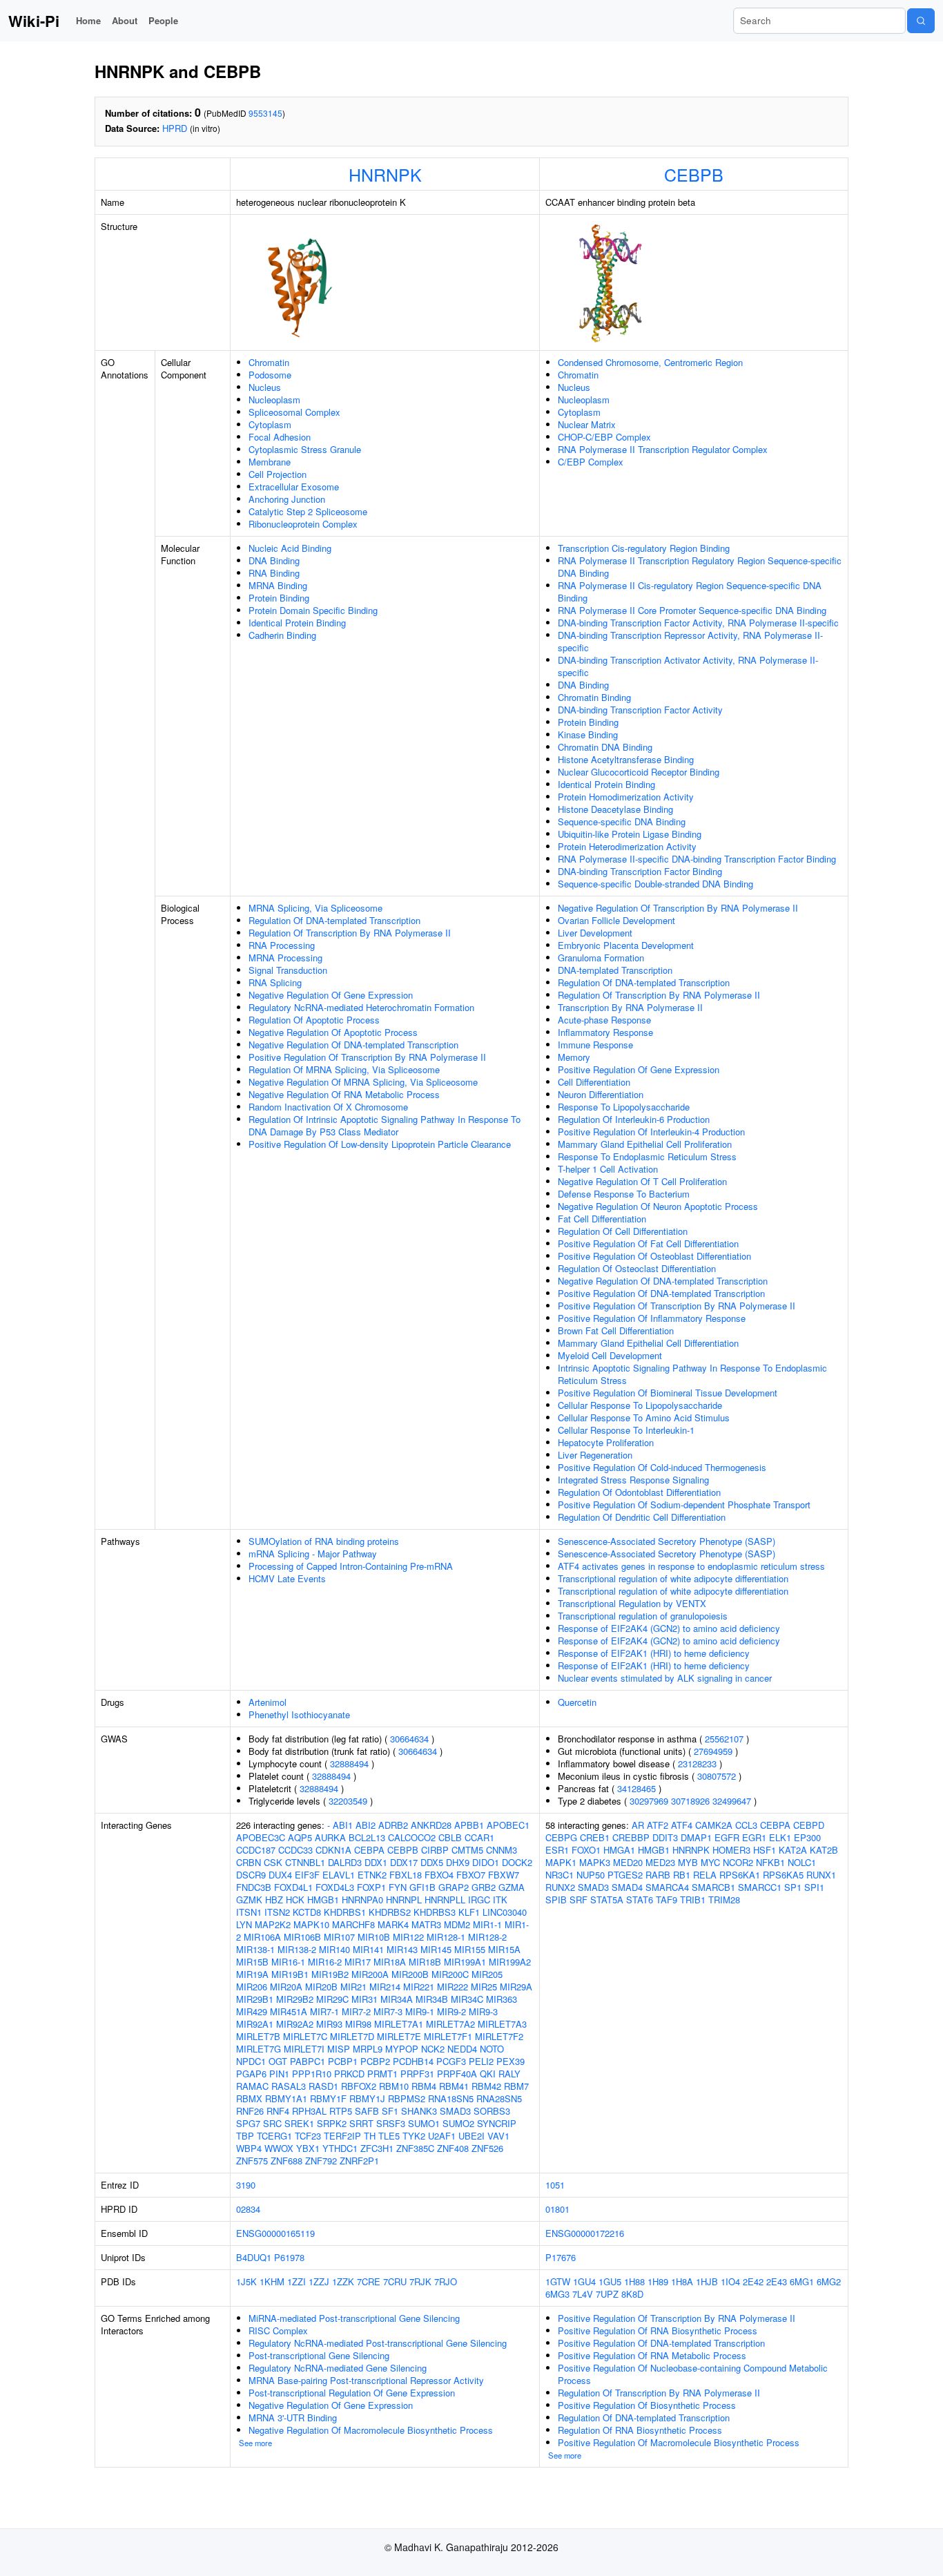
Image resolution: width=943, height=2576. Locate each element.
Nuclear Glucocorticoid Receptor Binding (639, 772)
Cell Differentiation (594, 1082)
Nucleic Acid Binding (290, 548)
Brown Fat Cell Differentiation (616, 1330)
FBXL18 (406, 1875)
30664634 (409, 1739)
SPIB (556, 1900)
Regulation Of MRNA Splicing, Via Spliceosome (344, 1069)
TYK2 (414, 2136)
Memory (574, 1057)
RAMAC (252, 2086)
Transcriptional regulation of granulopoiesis (643, 1616)
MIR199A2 (510, 1962)
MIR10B (374, 1937)
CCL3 (746, 1825)
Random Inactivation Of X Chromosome (328, 1107)
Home (88, 20)
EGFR (727, 1837)
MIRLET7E (399, 2036)
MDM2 (457, 1924)
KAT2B (824, 1850)
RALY (509, 2074)
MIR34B (432, 1999)
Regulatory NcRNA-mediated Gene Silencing (338, 2368)
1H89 (658, 2281)
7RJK (420, 2281)
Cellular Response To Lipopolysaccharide (640, 1405)
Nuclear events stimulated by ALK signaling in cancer (665, 1678)
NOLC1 (802, 1862)
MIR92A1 (255, 2024)
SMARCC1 (760, 1887)
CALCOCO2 (412, 1837)
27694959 (713, 1751)
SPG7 (248, 2123)
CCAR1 (479, 1837)
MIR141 (368, 1949)
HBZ (274, 1900)
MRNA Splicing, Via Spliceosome (315, 908)
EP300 (807, 1837)
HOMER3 (731, 1850)
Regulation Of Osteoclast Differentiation (637, 1268)
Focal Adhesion (280, 437)
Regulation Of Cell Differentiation (623, 1231)
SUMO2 (458, 2123)
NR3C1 (560, 1875)
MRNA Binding (278, 585)
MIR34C (467, 1999)
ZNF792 (321, 2161)
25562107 (724, 1739)
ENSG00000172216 (585, 2233)
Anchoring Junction (287, 499)
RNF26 (250, 2111)
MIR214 (385, 1987)
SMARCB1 (713, 1887)
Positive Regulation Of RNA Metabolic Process (652, 2355)
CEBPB (694, 174)
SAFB (367, 2111)
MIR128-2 (487, 1937)
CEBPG (561, 1837)
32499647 (732, 1801)
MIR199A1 (465, 1962)
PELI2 (481, 2061)
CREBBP (631, 1837)
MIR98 (358, 2024)
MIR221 (419, 1987)
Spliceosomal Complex (294, 412)
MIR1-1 (487, 1924)
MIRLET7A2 (450, 2024)
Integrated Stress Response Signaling (633, 1480)
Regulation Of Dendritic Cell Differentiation (642, 1517)
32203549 (348, 1801)
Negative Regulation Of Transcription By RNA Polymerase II (678, 908)
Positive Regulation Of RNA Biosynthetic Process (658, 2330)
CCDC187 (256, 1850)
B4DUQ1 (254, 2257)
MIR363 (502, 1999)
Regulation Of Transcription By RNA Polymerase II (350, 933)
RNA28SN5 (499, 2098)
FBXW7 (504, 1875)
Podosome (270, 375)
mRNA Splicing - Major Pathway (313, 1554)
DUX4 (280, 1875)
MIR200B (410, 1974)
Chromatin (269, 362)
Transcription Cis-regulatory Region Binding (644, 548)
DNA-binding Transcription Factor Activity (640, 710)
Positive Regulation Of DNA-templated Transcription (661, 1293)
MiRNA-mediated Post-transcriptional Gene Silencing (354, 2318)
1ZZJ (319, 2281)
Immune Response (595, 1045)
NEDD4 (462, 2049)
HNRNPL (404, 1900)
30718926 (690, 1801)
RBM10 (394, 2086)
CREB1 (595, 1837)
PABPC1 (308, 2061)
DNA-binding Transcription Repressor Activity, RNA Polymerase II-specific (690, 641)
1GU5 (610, 2281)
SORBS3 (492, 2111)
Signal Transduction (288, 970)
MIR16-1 (288, 1962)
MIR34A (397, 1999)
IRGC (479, 1900)
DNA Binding (274, 560)
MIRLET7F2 (499, 2036)
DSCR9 (251, 1875)
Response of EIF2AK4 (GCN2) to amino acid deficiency (669, 1628)
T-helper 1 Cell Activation (608, 1169)
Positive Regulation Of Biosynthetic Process (647, 2405)
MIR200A (370, 1974)
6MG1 (802, 2281)
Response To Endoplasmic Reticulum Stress (647, 1156)
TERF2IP (342, 2136)
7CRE (369, 2281)
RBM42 (486, 2086)
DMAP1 (696, 1837)
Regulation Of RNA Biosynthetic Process (640, 2430)
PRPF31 (417, 2074)
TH (370, 2136)
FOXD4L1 (293, 1887)
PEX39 (511, 2061)
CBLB (450, 1837)
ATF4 (682, 1825)
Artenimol (268, 1702)
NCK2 (433, 2049)
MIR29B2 (295, 1999)
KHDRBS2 (390, 1912)
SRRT (361, 2123)
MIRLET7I (304, 2049)
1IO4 (730, 2281)
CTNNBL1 (305, 1862)
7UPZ (607, 2294)
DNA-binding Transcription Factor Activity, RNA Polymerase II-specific (698, 623)
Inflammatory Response (605, 1032)
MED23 (660, 1862)
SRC (272, 2123)
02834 (248, 2209)
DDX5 (432, 1862)
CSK (273, 1862)
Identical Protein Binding (297, 623)
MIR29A (516, 1987)
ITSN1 (249, 1912)
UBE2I (471, 2136)
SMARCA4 (667, 1887)
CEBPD (809, 1825)
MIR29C (332, 1999)
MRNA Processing (285, 958)
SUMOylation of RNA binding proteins (324, 1541)
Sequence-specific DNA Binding (622, 821)
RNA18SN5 (451, 2098)
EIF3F (307, 1875)
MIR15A (504, 1949)
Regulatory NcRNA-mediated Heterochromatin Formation (361, 1007)
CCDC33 (295, 1850)
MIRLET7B (258, 2036)
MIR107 (339, 1937)
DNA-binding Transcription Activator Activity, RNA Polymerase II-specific (688, 666)
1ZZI (296, 2281)
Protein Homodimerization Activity (626, 797)
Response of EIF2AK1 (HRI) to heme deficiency (654, 1653)
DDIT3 (665, 1837)
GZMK (249, 1900)
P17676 (561, 2257)
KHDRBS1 (345, 1912)
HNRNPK (385, 174)
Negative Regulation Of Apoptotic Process (333, 1032)
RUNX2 (560, 1887)
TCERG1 (274, 2136)
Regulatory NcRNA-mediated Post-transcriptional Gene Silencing (378, 2343)
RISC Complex (278, 2330)
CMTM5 (467, 1850)
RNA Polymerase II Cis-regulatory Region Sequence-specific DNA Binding (690, 592)
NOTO (492, 2049)
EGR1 (754, 1837)
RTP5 (341, 2111)
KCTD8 (307, 1912)
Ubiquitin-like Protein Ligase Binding (630, 834)
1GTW (558, 2281)
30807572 (717, 1776)
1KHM (272, 2281)
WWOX (279, 2148)
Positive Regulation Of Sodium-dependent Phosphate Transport (684, 1505)
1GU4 (584, 2281)
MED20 (628, 1862)
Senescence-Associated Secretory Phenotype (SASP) (667, 1541)
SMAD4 (627, 1887)
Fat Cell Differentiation (602, 1219)
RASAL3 (289, 2086)
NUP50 (591, 1875)
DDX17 (404, 1862)
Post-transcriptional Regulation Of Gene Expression (352, 2393)
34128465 (636, 1788)
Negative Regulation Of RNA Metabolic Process (344, 1094)
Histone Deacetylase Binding (615, 809)
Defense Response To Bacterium (624, 1194)
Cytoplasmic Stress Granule (305, 449)
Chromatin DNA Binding (605, 747)
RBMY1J (367, 2098)
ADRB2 (393, 1825)
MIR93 (329, 2024)
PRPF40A (457, 2074)
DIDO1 (486, 1862)
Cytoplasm (270, 424)
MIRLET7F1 (448, 2036)
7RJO (446, 2281)
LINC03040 (505, 1912)
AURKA (330, 1837)
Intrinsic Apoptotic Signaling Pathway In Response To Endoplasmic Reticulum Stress (692, 1374)
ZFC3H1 (377, 2148)
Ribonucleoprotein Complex (303, 524)
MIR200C (450, 1974)
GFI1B (422, 1887)
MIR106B (302, 1937)
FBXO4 (439, 1875)
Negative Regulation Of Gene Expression (331, 995)
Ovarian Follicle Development (616, 920)
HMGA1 (619, 1850)
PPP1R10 (312, 2074)
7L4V (583, 2294)
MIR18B (425, 1962)
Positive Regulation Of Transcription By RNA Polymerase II (367, 1057)
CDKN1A (333, 1850)
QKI (488, 2074)
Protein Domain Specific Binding (313, 610)
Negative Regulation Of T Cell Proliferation (642, 1181)
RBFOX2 (359, 2086)
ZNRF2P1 (359, 2161)
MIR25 (484, 1987)
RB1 (682, 1875)
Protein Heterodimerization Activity (627, 846)
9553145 (265, 113)
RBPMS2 (407, 2098)
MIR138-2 (297, 1949)
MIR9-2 (451, 2011)
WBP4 (249, 2148)
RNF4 (278, 2111)
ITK (500, 1900)
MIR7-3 (388, 2011)
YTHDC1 (340, 2148)
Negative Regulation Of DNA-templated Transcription (353, 1045)
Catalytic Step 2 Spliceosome (308, 511)
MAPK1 (561, 1862)
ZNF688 (286, 2161)
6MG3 (557, 2294)
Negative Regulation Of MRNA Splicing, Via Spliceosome (363, 1082)
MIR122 (408, 1937)
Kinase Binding (588, 734)
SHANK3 (419, 2111)
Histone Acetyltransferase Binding (626, 759)
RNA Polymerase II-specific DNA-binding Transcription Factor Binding (697, 859)
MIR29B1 (255, 1999)
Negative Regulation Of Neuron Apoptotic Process (658, 1206)
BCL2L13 (367, 1837)
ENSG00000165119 (275, 2233)
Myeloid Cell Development (610, 1355)
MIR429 (252, 2011)
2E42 (753, 2281)
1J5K (246, 2281)
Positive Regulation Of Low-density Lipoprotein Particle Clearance (380, 1144)
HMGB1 (323, 1900)
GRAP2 (454, 1887)
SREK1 (299, 2123)
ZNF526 (487, 2148)
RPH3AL (309, 2111)
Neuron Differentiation (601, 1094)
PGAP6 (251, 2074)
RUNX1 (821, 1875)
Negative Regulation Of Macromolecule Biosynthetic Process (371, 2430)
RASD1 (323, 2086)
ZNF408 (453, 2148)
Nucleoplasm (274, 400)
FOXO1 (586, 1850)
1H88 (634, 2281)
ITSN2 (277, 1912)
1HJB (707, 2281)
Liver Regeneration (595, 1455)
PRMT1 (382, 2074)
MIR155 (470, 1949)
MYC (710, 1862)
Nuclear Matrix (587, 424)
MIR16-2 (325, 1962)
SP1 (793, 1887)
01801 (557, 2209)
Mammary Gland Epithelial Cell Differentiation (648, 1343)
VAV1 (498, 2136)
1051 (555, 2185)
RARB (658, 1875)
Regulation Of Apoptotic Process (314, 1020)
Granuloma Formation (601, 958)
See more (255, 2443)
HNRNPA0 (362, 1900)
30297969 (649, 1801)
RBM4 (424, 2086)
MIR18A (390, 1962)
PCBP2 (375, 2061)
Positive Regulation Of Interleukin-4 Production (651, 1132)
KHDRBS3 (435, 1912)
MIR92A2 (295, 2024)
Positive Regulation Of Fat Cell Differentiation (648, 1243)
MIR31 (364, 1999)
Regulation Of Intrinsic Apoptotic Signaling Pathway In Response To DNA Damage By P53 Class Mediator (385, 1125)
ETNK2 (372, 1875)
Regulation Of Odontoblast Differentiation (639, 1492)
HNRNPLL (445, 1900)
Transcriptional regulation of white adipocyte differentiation (673, 1578)
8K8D (632, 2294)
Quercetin (577, 1702)
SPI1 (814, 1887)
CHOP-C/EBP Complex (604, 437)
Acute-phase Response (604, 1020)
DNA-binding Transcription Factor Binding (640, 871)
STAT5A (607, 1900)
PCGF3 (451, 2061)
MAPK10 (311, 1924)
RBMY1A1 (286, 2098)
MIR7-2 (356, 2011)
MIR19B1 (290, 1974)
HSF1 (765, 1850)
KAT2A (793, 1850)
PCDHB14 (413, 2061)
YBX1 (308, 2148)
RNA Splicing (275, 982)
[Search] (921, 21)
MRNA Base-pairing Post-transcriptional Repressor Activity (366, 2380)
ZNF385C (415, 2148)
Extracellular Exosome (294, 487)
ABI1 (343, 1825)
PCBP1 (343, 2061)
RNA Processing (282, 945)
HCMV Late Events (287, 1578)
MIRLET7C (305, 2036)
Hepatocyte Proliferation (606, 1442)
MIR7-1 (324, 2011)
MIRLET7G (259, 2049)
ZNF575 (252, 2161)
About (125, 20)
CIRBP (435, 1850)
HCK (295, 1900)
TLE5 (389, 2136)
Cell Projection (278, 474)
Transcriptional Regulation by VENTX (632, 1603)
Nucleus (265, 387)
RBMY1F (328, 2098)
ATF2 (658, 1825)
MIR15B (252, 1962)
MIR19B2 (330, 1974)
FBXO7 (471, 1875)
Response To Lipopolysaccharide (624, 1107)
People (163, 20)
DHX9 (458, 1862)
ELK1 (780, 1837)
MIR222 (453, 1987)
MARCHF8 (353, 1924)
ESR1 (557, 1850)
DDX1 (376, 1862)
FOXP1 (371, 1887)
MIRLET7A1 (399, 2024)
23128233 (697, 1763)
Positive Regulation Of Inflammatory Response (652, 1318)
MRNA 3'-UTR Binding (293, 2418)
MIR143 (402, 1949)
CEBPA (369, 1850)
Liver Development (595, 933)
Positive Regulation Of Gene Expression (639, 1069)
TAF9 (667, 1900)
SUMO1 (424, 2123)
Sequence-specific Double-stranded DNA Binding (655, 884)
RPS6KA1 (740, 1875)
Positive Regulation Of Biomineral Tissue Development (668, 1393)
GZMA (512, 1887)
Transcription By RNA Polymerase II (630, 1007)
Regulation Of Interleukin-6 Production (634, 1119)
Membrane (270, 462)
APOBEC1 (508, 1825)
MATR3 (426, 1924)
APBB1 (469, 1825)
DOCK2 (517, 1862)
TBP (245, 2136)
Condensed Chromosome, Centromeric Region (650, 362)
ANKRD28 (431, 1825)
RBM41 (454, 2086)
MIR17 (358, 1962)
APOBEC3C (261, 1837)
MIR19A (252, 1974)
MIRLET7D (352, 2036)
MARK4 (393, 1924)
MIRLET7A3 (502, 2024)
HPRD (175, 128)
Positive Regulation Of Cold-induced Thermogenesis (662, 1467)
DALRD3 (345, 1862)
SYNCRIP (497, 2123)
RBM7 (516, 2086)
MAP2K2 (273, 1924)
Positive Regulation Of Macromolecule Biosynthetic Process (679, 2442)
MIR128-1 (446, 1937)
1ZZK (343, 2281)
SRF (579, 1900)
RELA (705, 1875)
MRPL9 (368, 2049)
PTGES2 (625, 1875)
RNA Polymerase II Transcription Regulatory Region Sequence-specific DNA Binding (700, 567)
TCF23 (308, 2136)
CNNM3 (502, 1850)
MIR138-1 (255, 1949)
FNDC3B (254, 1887)
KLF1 (469, 1912)
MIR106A (262, 1937)
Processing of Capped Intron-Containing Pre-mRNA (351, 1566)
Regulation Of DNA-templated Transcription (334, 920)
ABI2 (366, 1825)
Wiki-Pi (34, 21)
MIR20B (321, 1987)
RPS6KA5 (783, 1875)
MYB (688, 1862)
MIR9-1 (420, 2011)
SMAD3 (455, 2111)
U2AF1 (442, 2136)
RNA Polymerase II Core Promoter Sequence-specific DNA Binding (692, 610)
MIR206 (252, 1987)
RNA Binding (274, 573)
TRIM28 (724, 1900)
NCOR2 (738, 1862)
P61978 (289, 2257)
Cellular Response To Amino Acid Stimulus (644, 1417)
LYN (244, 1924)
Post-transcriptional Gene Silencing (319, 2355)
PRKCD (349, 2074)
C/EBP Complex (591, 462)
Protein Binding (279, 598)
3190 (246, 2185)
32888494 (349, 1763)
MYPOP (402, 2049)
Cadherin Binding (282, 635)
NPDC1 (251, 2061)
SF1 (390, 2111)
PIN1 (279, 2074)
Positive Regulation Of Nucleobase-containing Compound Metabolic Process (693, 2374)
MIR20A (286, 1987)
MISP (339, 2049)
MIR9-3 (483, 2011)
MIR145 (436, 1949)
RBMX (249, 2098)
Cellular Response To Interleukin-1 (626, 1430)
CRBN (249, 1862)
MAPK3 (595, 1862)
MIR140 (334, 1949)
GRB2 (484, 1887)
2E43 (777, 2281)
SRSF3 (391, 2123)
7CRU (395, 2281)
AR (638, 1825)
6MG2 (829, 2281)
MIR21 (353, 1987)
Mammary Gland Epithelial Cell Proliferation (645, 1144)
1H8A (682, 2281)
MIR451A (289, 2011)
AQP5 (300, 1837)
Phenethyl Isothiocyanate (299, 1714)
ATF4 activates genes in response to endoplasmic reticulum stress (691, 1566)
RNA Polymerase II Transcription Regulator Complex (663, 449)
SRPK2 (332, 2123)
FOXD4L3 (335, 1887)
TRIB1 (693, 1900)
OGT (278, 2061)
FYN (398, 1887)
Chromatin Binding (594, 697)
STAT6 (640, 1900)
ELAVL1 (339, 1875)
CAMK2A (714, 1825)
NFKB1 (770, 1862)
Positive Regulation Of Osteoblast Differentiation (654, 1256)
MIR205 (487, 1974)
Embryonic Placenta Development (626, 945)
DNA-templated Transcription (615, 970)
